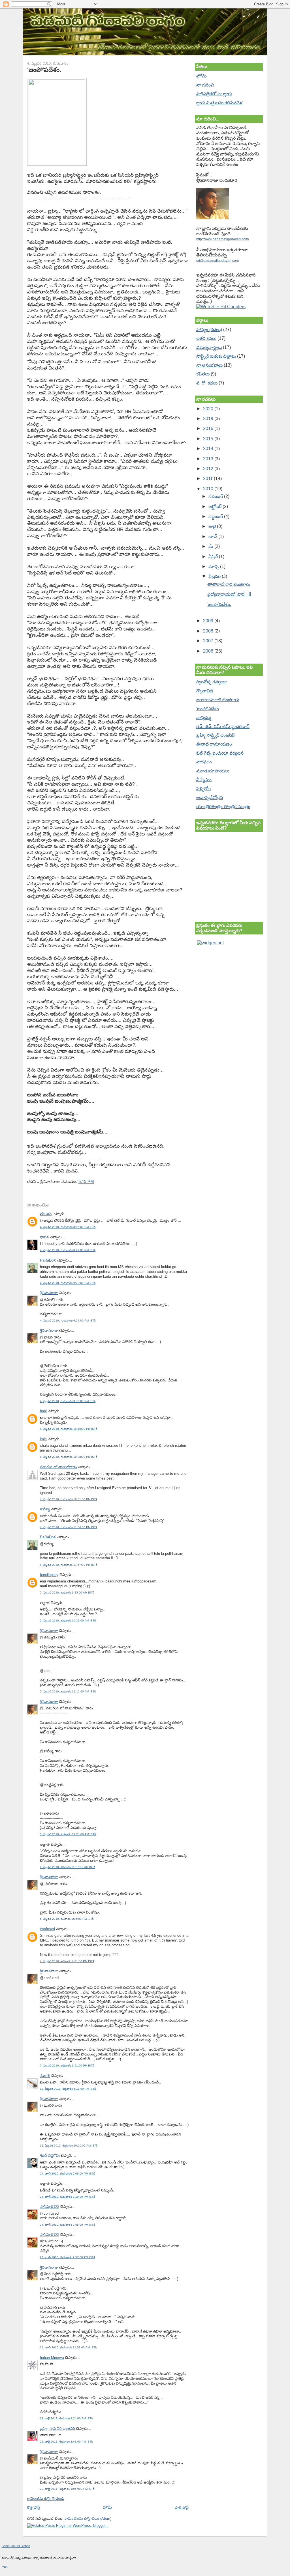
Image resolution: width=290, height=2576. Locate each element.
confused (47, 1929)
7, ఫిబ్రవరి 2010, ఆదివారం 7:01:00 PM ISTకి (67, 1961)
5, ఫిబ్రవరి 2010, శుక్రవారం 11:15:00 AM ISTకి (68, 1691)
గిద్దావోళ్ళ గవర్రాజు (211, 682)
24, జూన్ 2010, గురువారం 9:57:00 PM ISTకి (67, 2257)
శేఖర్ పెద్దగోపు (50, 2155)
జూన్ (213, 536)
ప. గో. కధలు (207, 383)
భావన (44, 1237)
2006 (209, 651)
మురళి (45, 2076)
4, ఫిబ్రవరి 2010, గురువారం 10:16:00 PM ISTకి (69, 1429)
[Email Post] (96, 1182)
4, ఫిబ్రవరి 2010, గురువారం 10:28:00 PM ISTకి (69, 1457)
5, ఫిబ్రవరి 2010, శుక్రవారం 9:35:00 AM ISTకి (67, 1593)
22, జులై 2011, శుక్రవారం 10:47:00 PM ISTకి (67, 2489)
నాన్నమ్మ (204, 717)
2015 (209, 439)
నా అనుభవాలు (209, 365)
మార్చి (214, 566)
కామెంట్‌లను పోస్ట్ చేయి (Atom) (88, 2518)
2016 (209, 428)
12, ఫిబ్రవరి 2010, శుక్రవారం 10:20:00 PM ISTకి (69, 2146)
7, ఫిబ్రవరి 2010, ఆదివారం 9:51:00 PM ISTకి (67, 2066)
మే (211, 546)
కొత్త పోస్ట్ (34, 2507)
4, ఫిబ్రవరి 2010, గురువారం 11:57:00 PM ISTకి (69, 1565)
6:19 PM (86, 1182)
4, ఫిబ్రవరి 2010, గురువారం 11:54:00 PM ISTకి (69, 1527)
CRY (5, 2567)
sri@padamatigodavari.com (217, 261)
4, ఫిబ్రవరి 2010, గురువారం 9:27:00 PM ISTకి (68, 1321)
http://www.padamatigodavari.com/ (223, 239)
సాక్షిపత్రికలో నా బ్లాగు (214, 94)
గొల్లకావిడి (205, 691)
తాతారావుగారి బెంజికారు (229, 584)
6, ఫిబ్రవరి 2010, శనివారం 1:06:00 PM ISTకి (67, 1919)
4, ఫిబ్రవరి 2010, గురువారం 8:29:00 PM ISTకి (68, 1250)
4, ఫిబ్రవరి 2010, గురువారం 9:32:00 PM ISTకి (68, 1401)
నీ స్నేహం (204, 780)
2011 (208, 479)
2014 (209, 449)
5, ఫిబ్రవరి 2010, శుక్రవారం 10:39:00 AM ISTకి (68, 1620)
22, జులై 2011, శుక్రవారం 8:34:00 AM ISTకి (66, 2418)
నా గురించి (205, 85)
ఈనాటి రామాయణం (214, 744)
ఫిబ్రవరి (215, 576)
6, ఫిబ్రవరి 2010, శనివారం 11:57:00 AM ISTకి (68, 1867)
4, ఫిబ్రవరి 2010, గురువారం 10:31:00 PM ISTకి (69, 1499)
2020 (209, 409)
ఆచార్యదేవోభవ (210, 797)
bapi (43, 1411)
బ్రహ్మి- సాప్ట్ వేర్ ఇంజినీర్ (57, 2429)
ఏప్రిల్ (214, 557)
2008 (209, 631)
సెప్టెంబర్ (216, 516)
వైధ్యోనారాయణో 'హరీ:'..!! (229, 594)
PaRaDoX (48, 1260)
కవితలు (203, 374)
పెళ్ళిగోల (203, 789)
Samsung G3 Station (16, 2546)
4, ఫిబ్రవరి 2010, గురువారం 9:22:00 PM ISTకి (68, 1283)
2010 (209, 489)
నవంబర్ (216, 496)
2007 (209, 641)
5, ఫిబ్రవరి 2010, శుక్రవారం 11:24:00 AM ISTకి (68, 1834)
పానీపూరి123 (50, 2207)
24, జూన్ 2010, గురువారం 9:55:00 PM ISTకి (67, 2225)
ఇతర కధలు (206, 338)
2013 (209, 459)
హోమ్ (107, 2507)
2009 (209, 621)
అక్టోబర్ (216, 507)
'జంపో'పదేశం (208, 709)
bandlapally (49, 1575)
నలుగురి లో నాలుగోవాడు (58, 1467)
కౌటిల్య (45, 1509)
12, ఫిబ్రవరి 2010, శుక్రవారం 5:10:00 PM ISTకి (68, 2089)
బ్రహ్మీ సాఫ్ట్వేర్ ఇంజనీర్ (215, 735)
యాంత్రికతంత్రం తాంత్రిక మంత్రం (223, 807)
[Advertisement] (225, 979)
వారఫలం (204, 762)
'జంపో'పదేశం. (44, 70)
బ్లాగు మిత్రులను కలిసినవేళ (219, 103)
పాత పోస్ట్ (182, 2507)
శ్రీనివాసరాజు (49, 1293)
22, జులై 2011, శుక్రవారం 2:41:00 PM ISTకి (66, 2442)
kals (43, 1439)
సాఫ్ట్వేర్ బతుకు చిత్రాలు (216, 356)
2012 (209, 469)
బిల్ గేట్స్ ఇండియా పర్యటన (220, 753)
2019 (209, 419)
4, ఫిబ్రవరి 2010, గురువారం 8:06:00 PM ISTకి (68, 1227)
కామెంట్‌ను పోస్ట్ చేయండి (46, 2499)
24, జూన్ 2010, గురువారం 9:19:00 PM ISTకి (67, 2197)
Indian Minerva (52, 2358)
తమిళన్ (46, 1214)
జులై (213, 526)
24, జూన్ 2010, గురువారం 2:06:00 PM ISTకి (67, 2174)
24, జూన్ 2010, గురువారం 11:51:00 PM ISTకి (68, 2347)
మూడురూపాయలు (213, 771)
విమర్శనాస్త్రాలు (209, 347)
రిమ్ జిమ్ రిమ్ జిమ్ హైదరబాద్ (223, 726)
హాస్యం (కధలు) (209, 330)
